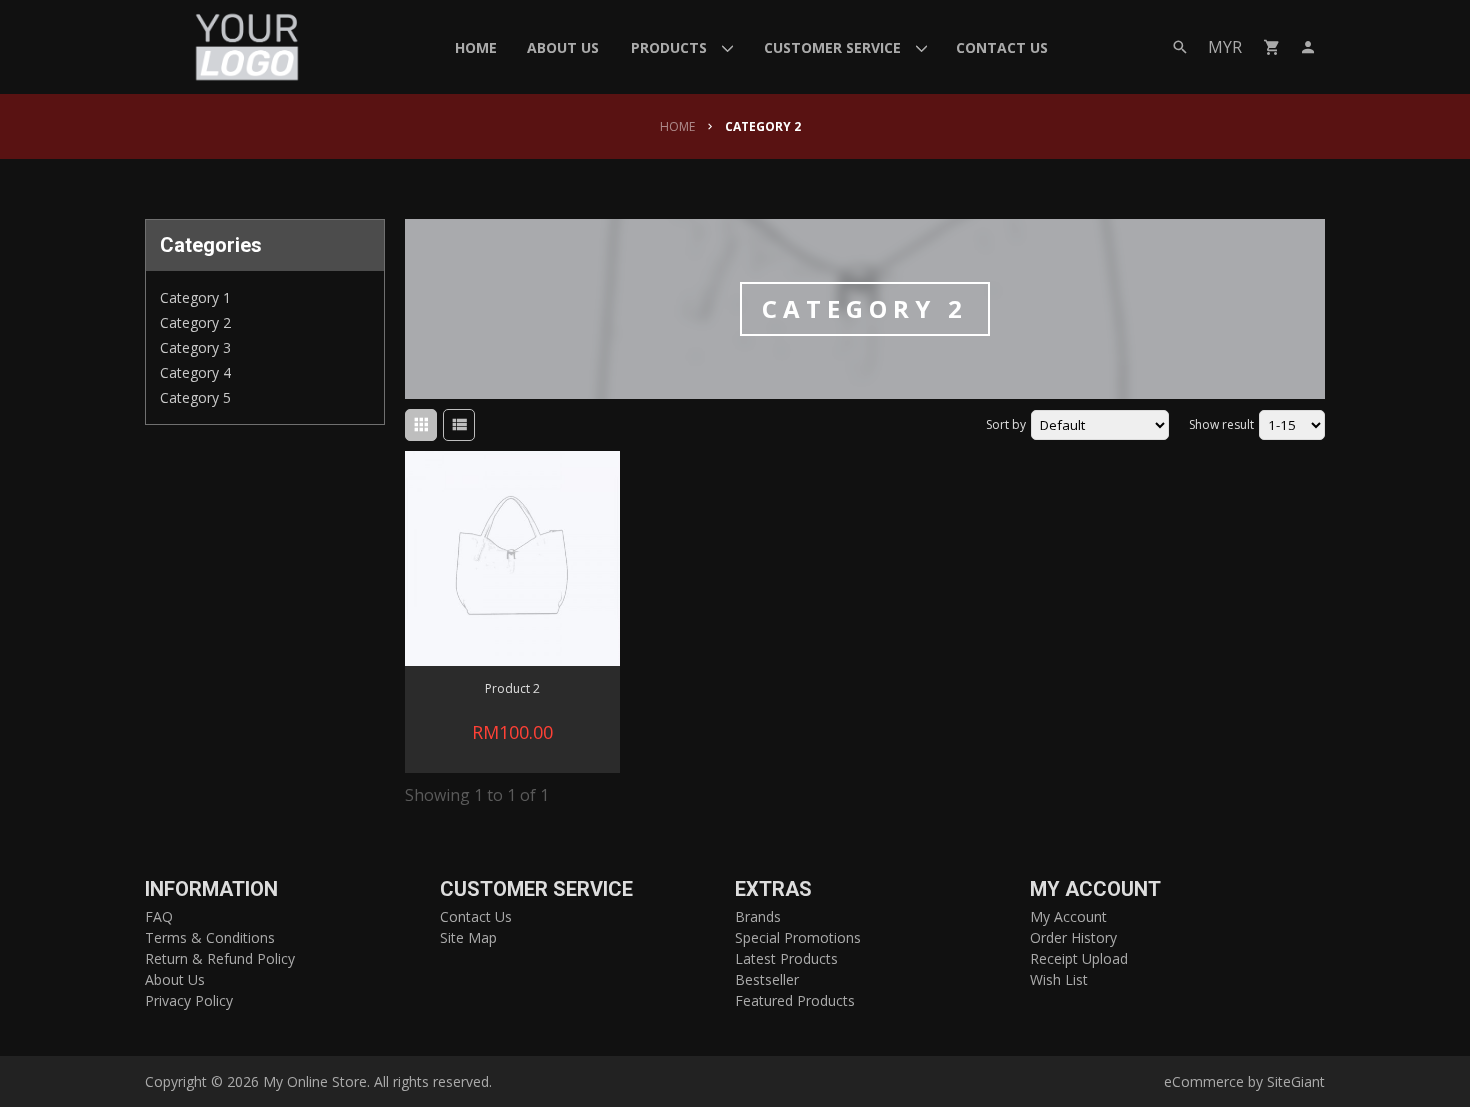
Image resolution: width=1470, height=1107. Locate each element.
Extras (773, 889)
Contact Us (476, 916)
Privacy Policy (189, 1000)
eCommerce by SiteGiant (1244, 1081)
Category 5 (195, 397)
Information (211, 889)
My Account (1095, 889)
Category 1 (195, 297)
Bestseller (767, 979)
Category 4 (195, 372)
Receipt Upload (1079, 958)
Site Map (468, 937)
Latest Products (786, 958)
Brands (758, 916)
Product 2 (512, 688)
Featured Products (795, 1000)
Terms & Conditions (210, 937)
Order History (1073, 937)
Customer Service (536, 889)
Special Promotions (798, 937)
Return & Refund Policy (220, 958)
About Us (175, 979)
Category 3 (195, 347)
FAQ (159, 916)
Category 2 (195, 322)
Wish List (1059, 979)
